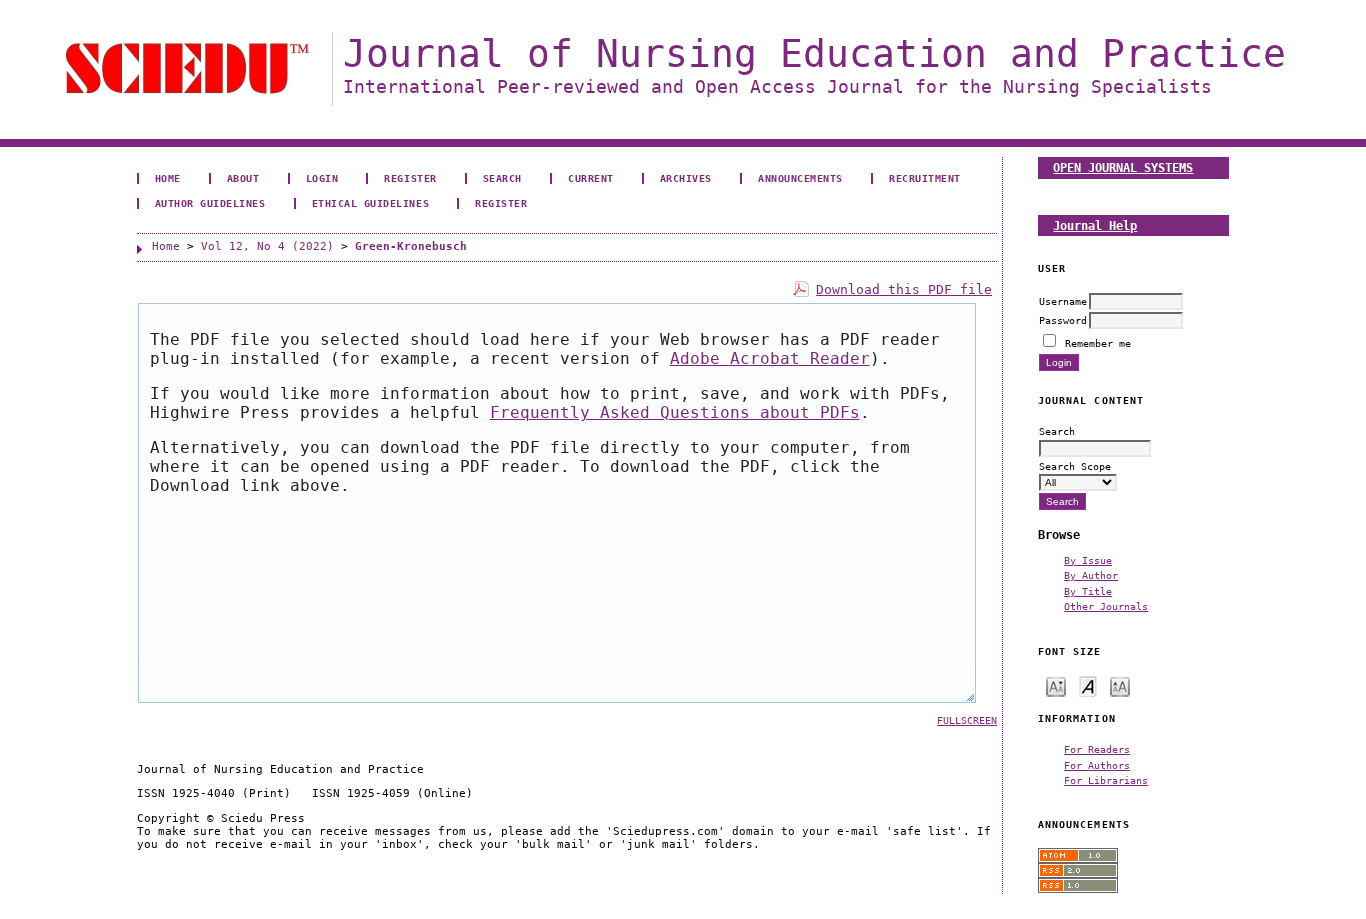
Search (502, 178)
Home (168, 178)
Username (1063, 301)
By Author (1091, 575)
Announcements (800, 178)
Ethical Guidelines (370, 203)
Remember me (1098, 343)
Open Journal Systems (1123, 167)
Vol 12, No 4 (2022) (267, 246)
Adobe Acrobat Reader (770, 358)
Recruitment (925, 178)
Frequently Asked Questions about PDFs (675, 412)
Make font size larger (1120, 685)
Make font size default (1088, 685)
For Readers (1097, 749)
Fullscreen (967, 720)
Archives (686, 178)
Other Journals (1106, 606)
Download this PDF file (904, 289)
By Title (1088, 591)
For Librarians (1106, 780)
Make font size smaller (1056, 685)
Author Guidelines (210, 203)
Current (591, 178)
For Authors (1097, 765)
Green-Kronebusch (411, 246)
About (243, 178)
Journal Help (1095, 225)
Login (322, 178)
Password (1063, 320)
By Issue (1088, 560)
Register (410, 178)
